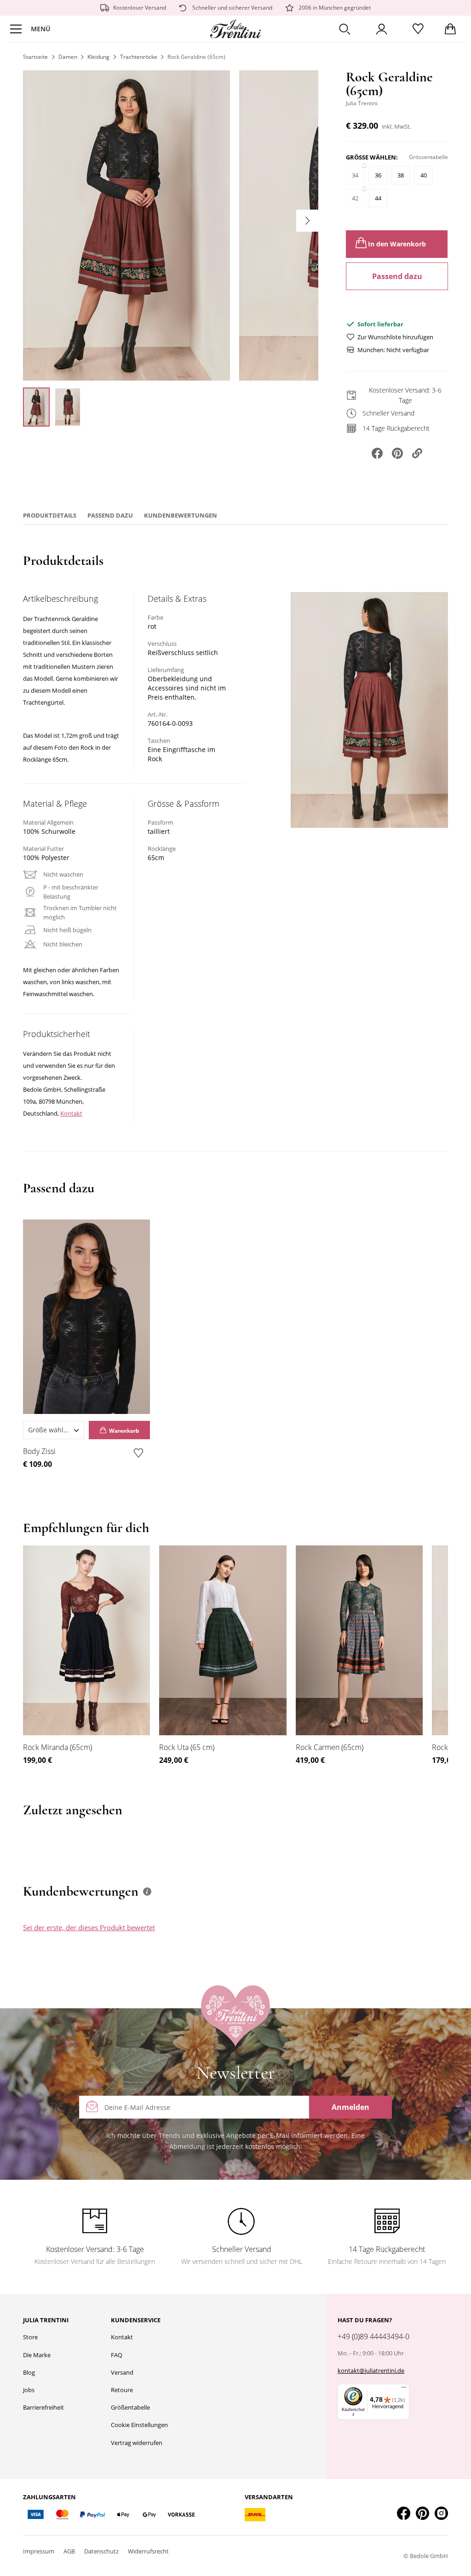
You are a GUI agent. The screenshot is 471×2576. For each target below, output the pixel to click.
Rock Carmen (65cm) (330, 1747)
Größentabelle (130, 2407)
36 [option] (378, 175)
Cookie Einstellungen (139, 2425)
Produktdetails (50, 515)
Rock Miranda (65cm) (57, 1747)
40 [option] (424, 175)
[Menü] (404, 2389)
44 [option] (378, 198)
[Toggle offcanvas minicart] (450, 29)
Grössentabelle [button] (428, 157)
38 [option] (401, 175)
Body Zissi (39, 1451)
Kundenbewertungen (181, 515)
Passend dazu (397, 276)
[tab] (302, 1936)
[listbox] (397, 191)
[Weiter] (307, 221)
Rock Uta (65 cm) (187, 1747)
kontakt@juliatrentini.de (371, 2371)
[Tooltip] (147, 1892)
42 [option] (355, 198)
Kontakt (71, 1113)
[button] (345, 29)
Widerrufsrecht (148, 2551)
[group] (397, 185)
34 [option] (355, 175)
